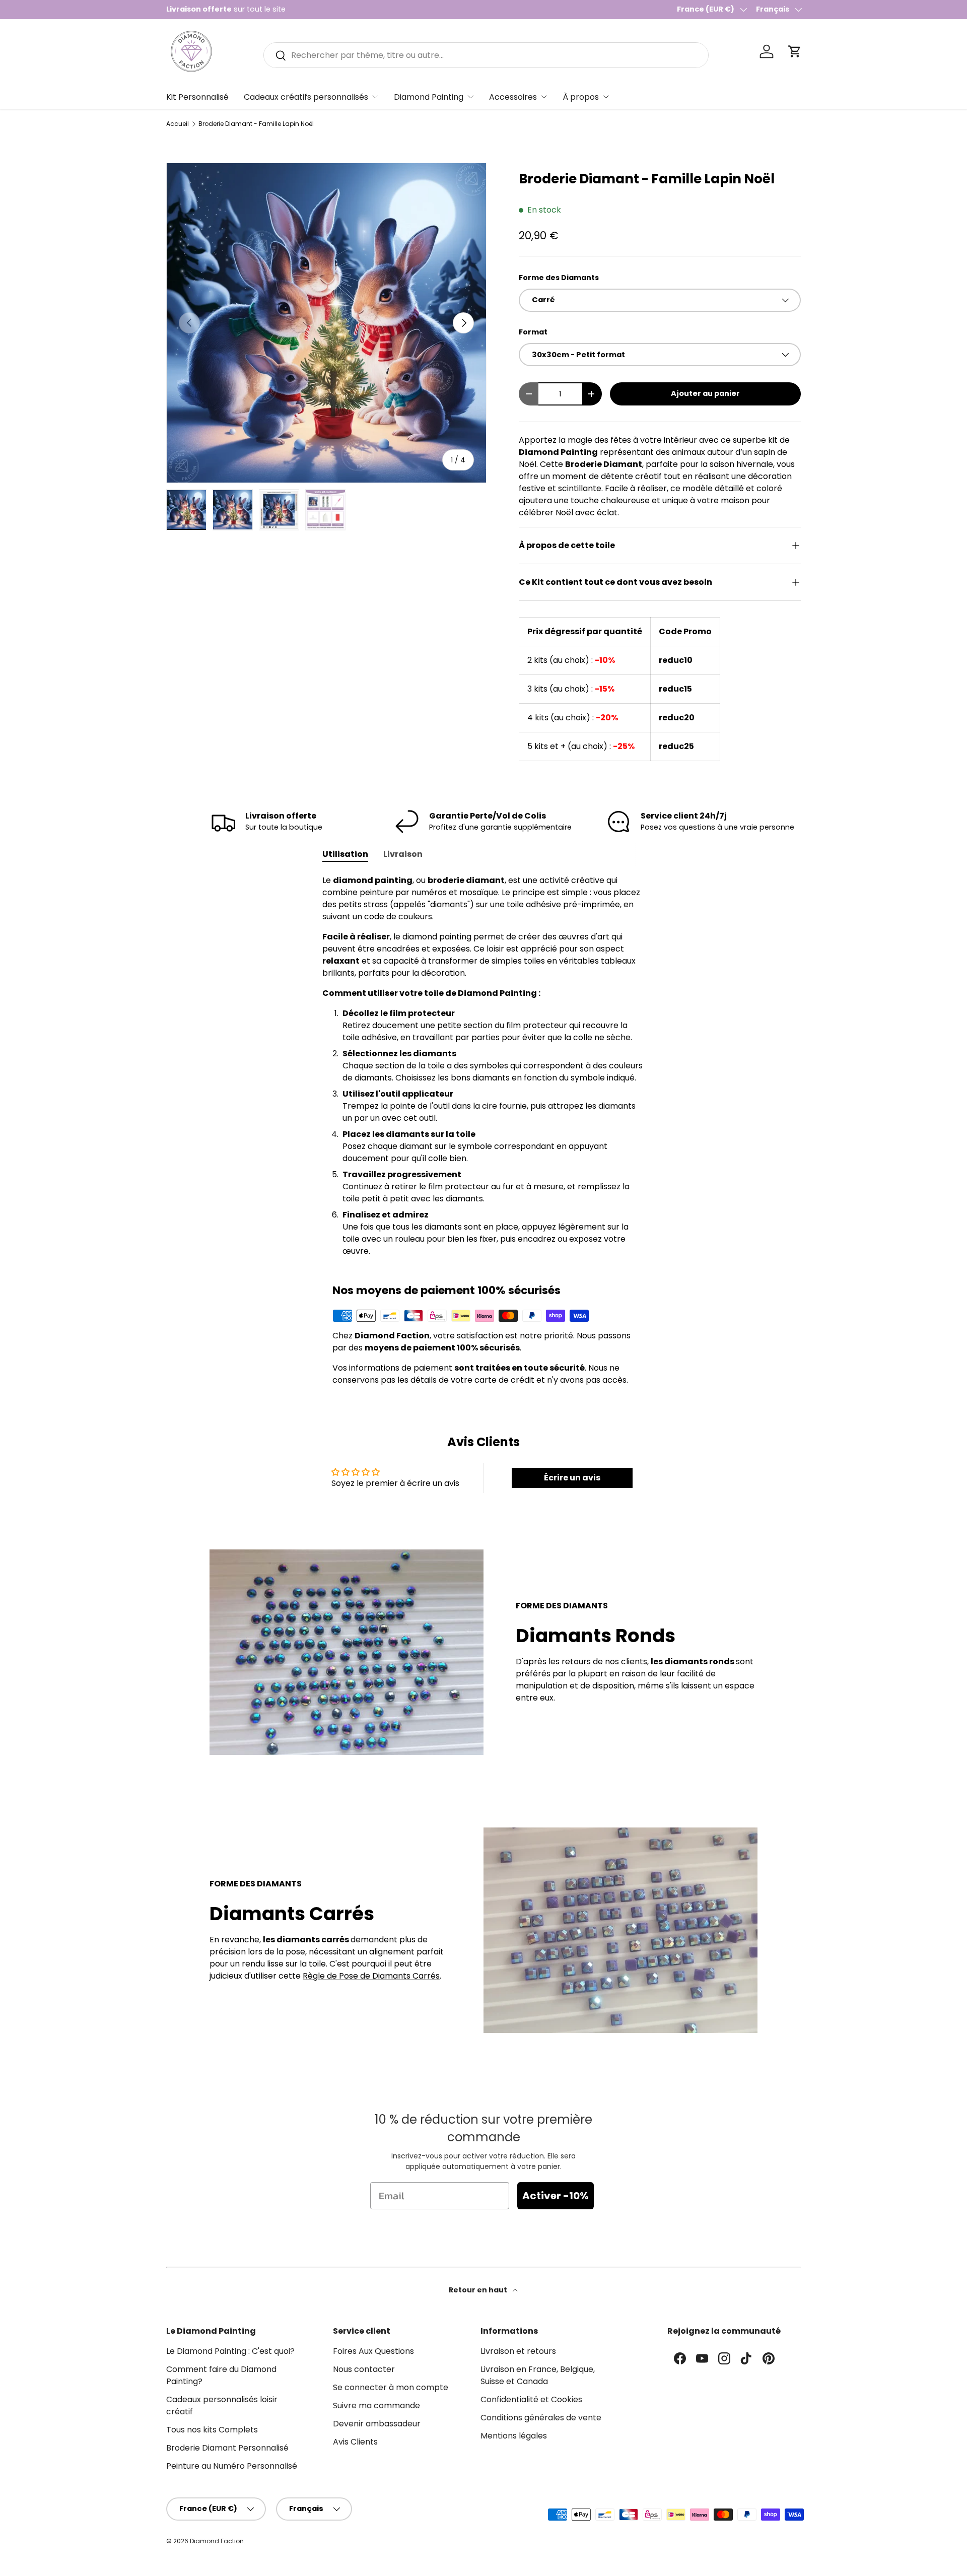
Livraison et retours (518, 2351)
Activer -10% (556, 2196)
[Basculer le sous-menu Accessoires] (544, 97)
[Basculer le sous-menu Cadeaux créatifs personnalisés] (375, 97)
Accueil (178, 124)
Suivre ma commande (376, 2405)
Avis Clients (355, 2442)
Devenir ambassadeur (377, 2424)
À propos (581, 97)
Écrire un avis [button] (572, 1478)
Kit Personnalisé (197, 97)
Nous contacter (364, 2369)
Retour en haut (479, 2290)
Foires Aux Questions (373, 2351)
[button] (795, 51)
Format (533, 332)
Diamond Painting (429, 97)
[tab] (345, 854)
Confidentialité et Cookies (531, 2399)
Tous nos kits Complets (212, 2430)
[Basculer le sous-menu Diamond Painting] (470, 97)
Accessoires (513, 97)
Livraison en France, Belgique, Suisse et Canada (538, 2375)
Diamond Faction (217, 2541)
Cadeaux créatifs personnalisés (306, 97)
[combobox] (486, 55)
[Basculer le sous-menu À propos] (606, 97)
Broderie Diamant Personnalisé (227, 2448)
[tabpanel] (483, 1066)
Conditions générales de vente (541, 2418)
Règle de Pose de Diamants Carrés (371, 1976)
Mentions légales (514, 2436)
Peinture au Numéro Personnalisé (232, 2466)
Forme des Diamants (559, 278)
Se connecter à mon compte (391, 2387)
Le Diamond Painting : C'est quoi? (230, 2351)
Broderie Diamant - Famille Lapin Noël (256, 124)
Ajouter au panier (705, 393)
